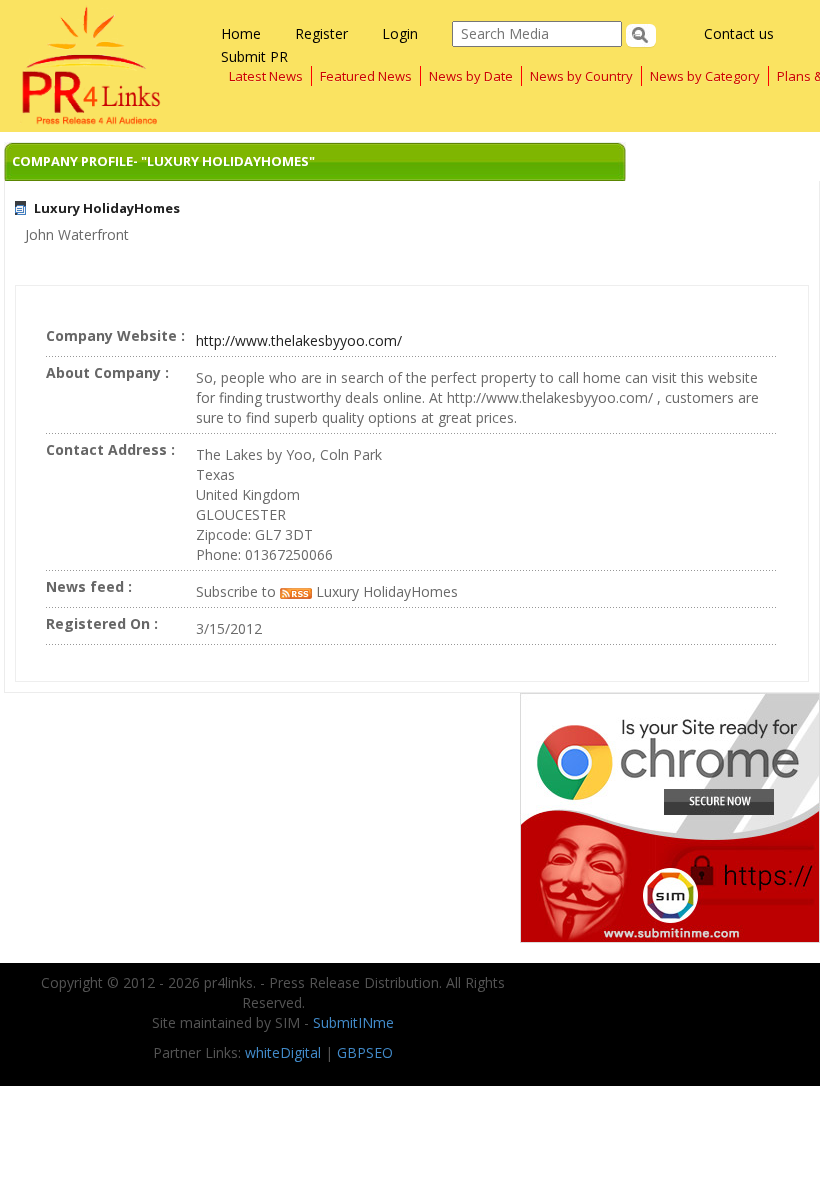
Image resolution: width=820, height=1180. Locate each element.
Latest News (266, 76)
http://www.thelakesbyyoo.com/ (299, 340)
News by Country (581, 76)
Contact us (739, 33)
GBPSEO (365, 1052)
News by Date (471, 76)
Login (400, 33)
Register (321, 33)
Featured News (366, 76)
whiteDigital (283, 1052)
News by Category (705, 76)
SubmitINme (353, 1022)
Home (241, 33)
